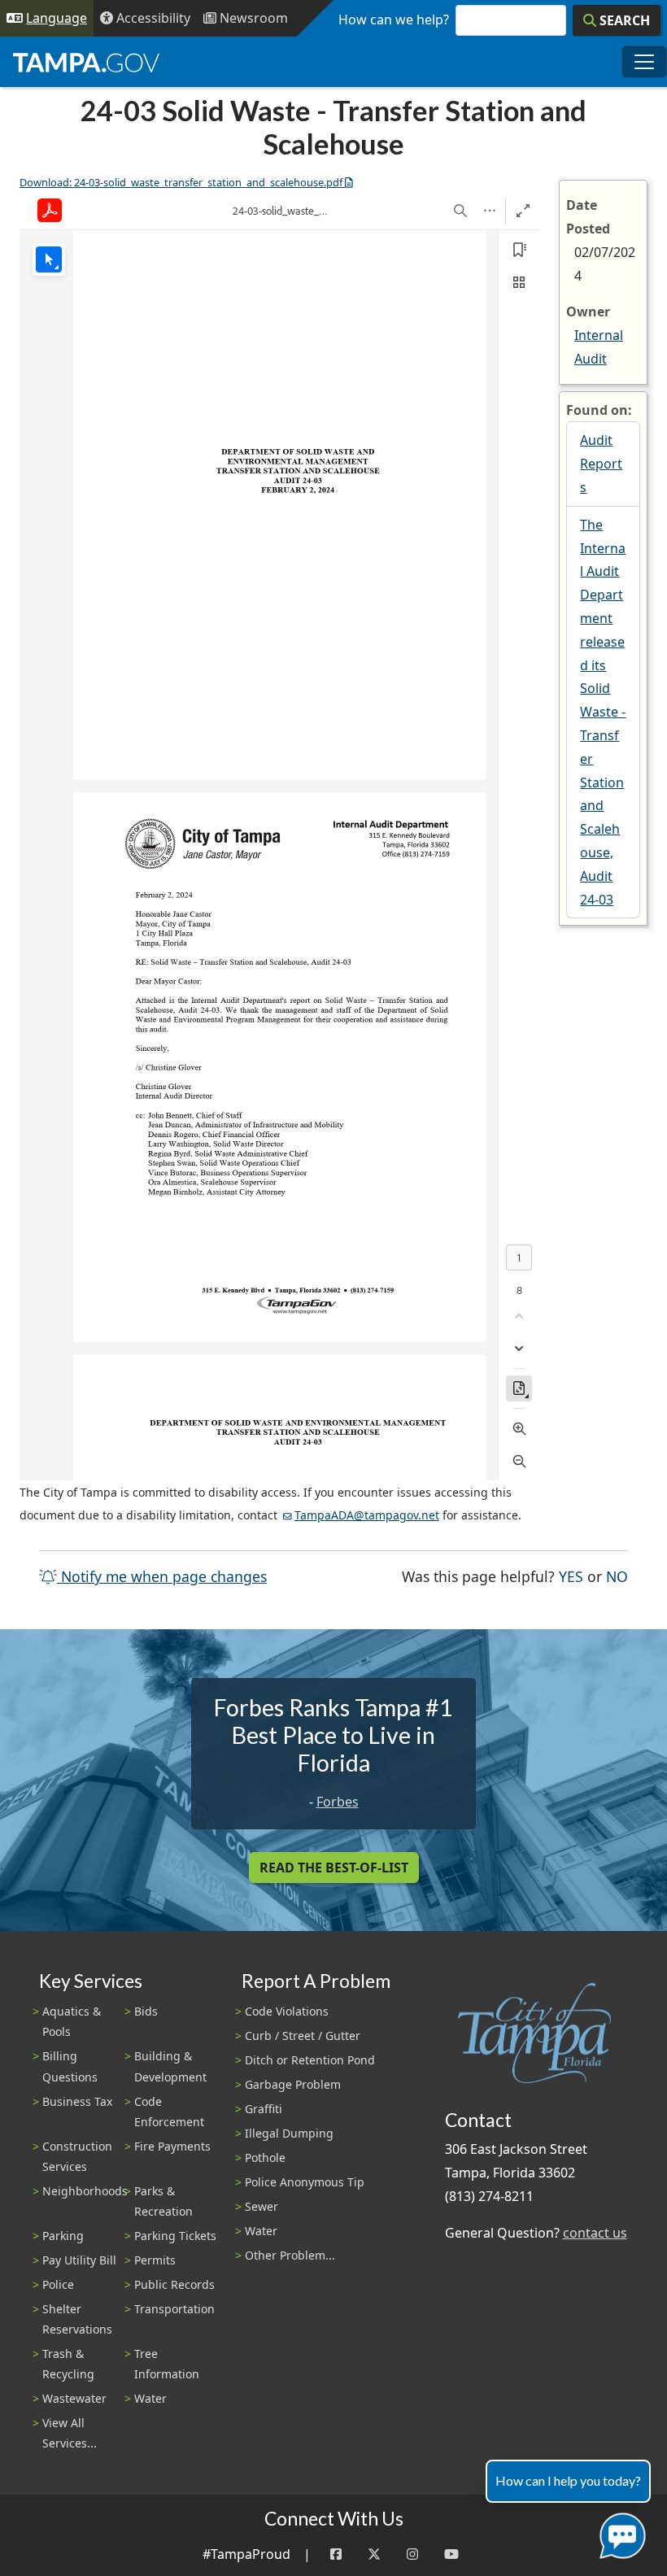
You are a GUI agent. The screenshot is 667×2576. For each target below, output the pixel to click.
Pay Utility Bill (79, 2260)
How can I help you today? (568, 2480)
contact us (595, 2233)
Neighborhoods (85, 2191)
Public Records (174, 2284)
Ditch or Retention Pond (310, 2060)
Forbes (338, 1802)
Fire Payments (172, 2146)
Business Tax (77, 2101)
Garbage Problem (293, 2084)
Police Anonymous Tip (305, 2182)
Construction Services (77, 2156)
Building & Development (170, 2066)
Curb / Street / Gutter (303, 2036)
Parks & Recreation (163, 2201)
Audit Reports (601, 464)
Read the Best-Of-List (334, 1868)
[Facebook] (336, 2554)
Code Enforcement (169, 2112)
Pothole (265, 2158)
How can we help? (394, 20)
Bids (146, 2011)
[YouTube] (451, 2554)
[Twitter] (374, 2554)
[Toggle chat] (619, 2532)
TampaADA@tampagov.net (367, 1515)
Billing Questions (70, 2066)
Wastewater (74, 2398)
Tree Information (167, 2364)
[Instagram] (412, 2554)
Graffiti (264, 2109)
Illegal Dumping (289, 2133)
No (617, 1576)
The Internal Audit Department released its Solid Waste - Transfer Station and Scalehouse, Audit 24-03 (603, 712)
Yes (571, 1576)
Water (150, 2398)
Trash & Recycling (68, 2364)
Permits (155, 2260)
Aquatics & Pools (72, 2021)
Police (58, 2284)
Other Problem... (290, 2255)
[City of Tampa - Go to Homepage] (86, 62)
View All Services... (70, 2433)
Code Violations (287, 2011)
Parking (63, 2236)
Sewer (262, 2206)
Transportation (174, 2309)
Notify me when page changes (162, 1576)
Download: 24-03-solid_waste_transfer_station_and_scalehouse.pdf (181, 182)
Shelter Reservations (77, 2319)
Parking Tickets (175, 2236)
